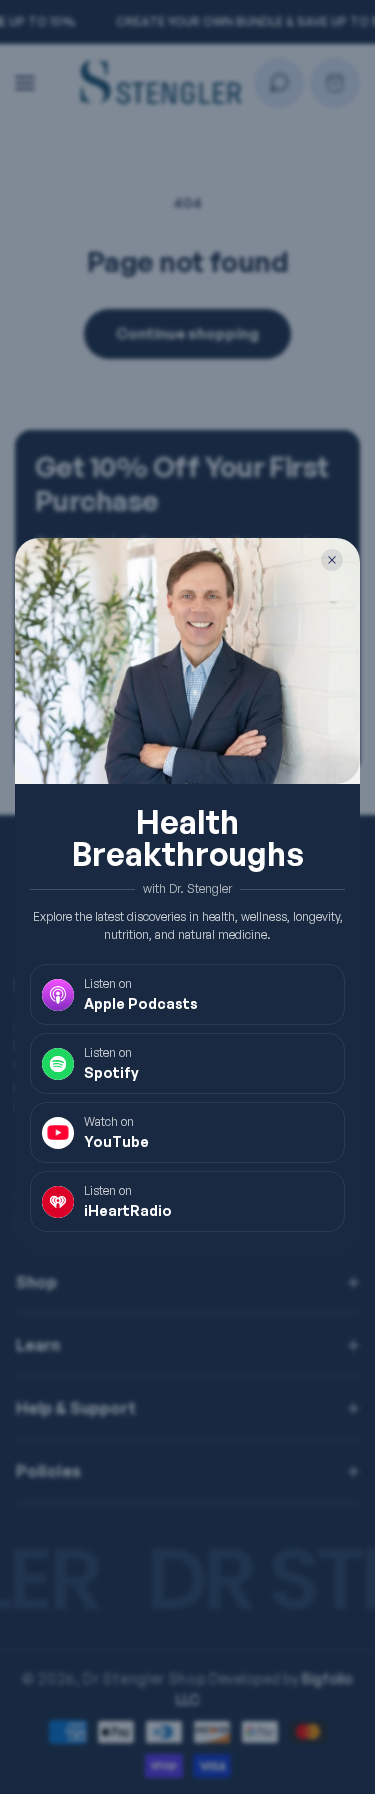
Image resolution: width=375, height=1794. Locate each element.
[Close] (332, 560)
